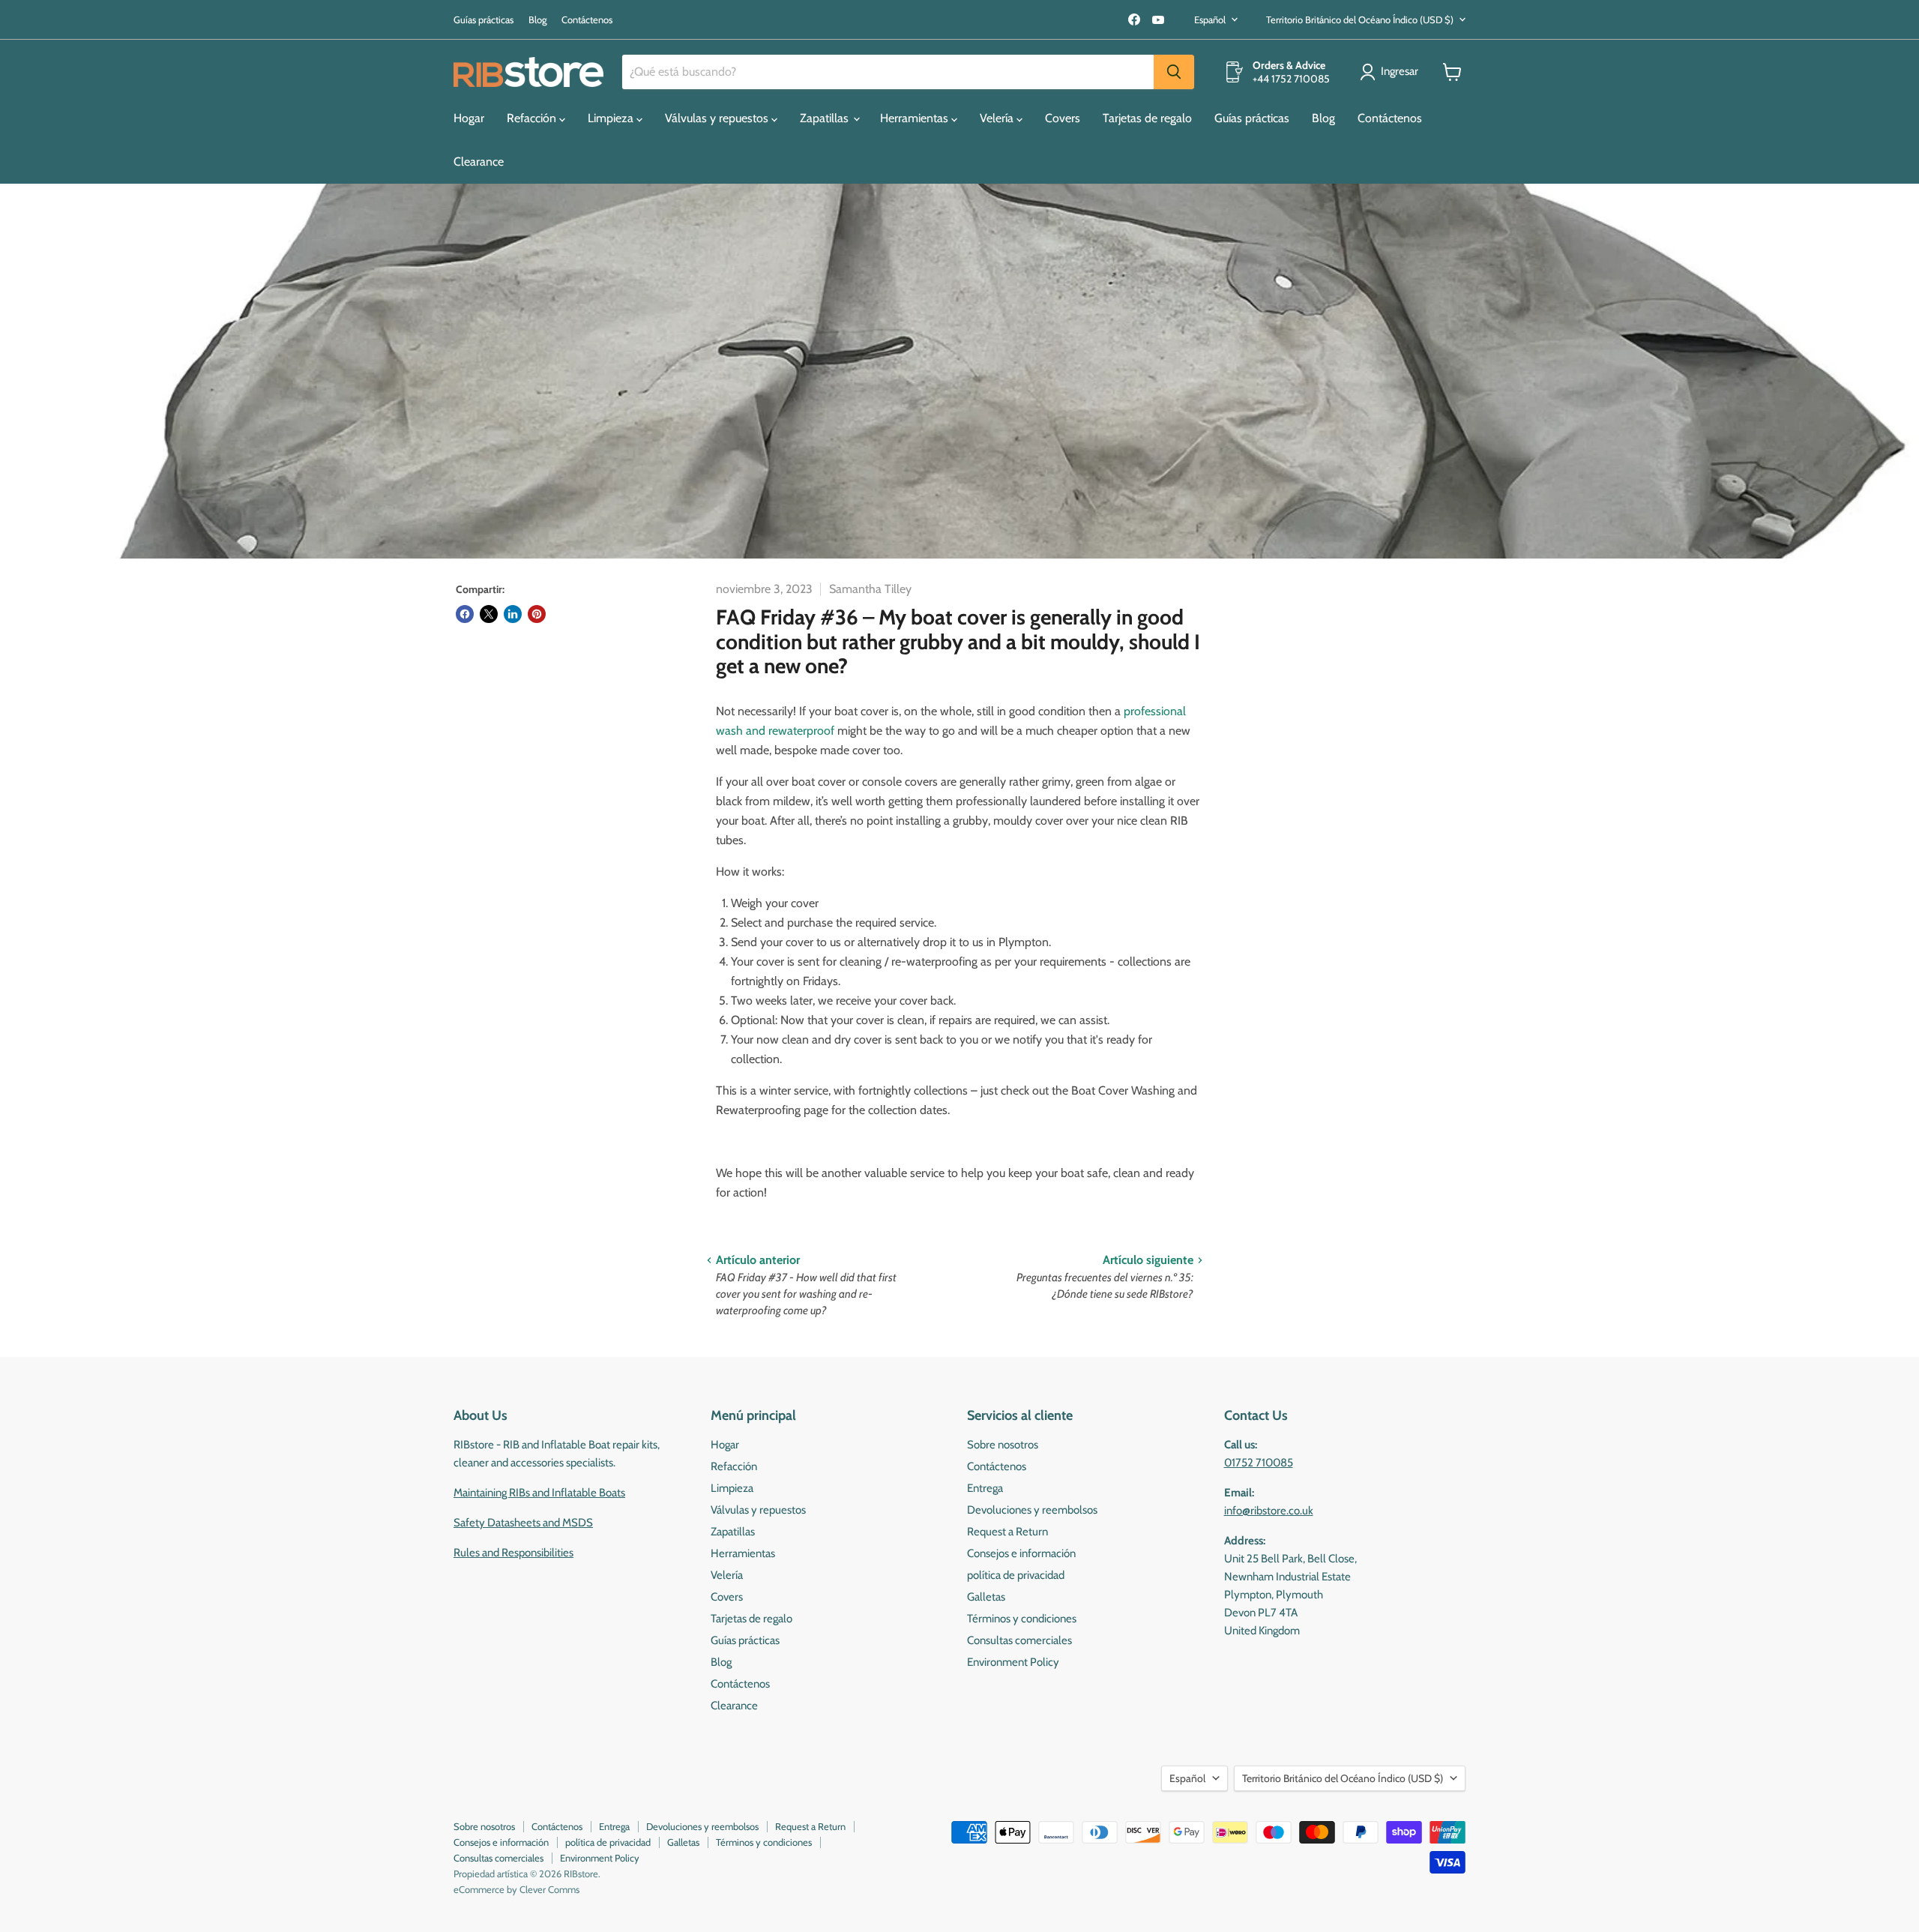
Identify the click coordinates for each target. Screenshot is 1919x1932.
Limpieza (612, 118)
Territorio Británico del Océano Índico (1360, 19)
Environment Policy (1013, 1662)
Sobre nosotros (1003, 1445)
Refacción (533, 118)
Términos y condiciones (1022, 1619)
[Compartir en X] (489, 614)
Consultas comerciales (1019, 1640)
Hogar (469, 118)
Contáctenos (587, 20)
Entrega (985, 1488)
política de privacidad (1016, 1575)
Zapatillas (826, 118)
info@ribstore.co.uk (1269, 1511)
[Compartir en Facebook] (465, 614)
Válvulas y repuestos (718, 118)
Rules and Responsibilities (513, 1553)
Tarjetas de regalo (1147, 118)
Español (1210, 19)
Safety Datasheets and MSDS (523, 1523)
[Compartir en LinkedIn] (513, 614)
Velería (998, 118)
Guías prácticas (483, 20)
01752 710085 (1259, 1463)
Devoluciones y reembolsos (1032, 1510)
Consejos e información (1021, 1553)
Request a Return (1007, 1532)
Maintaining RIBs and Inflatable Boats (539, 1493)
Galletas (986, 1597)
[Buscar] (1174, 72)
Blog (537, 20)
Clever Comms (549, 1889)
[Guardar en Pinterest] (537, 614)
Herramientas (916, 118)
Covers (1063, 118)
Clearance (479, 162)
